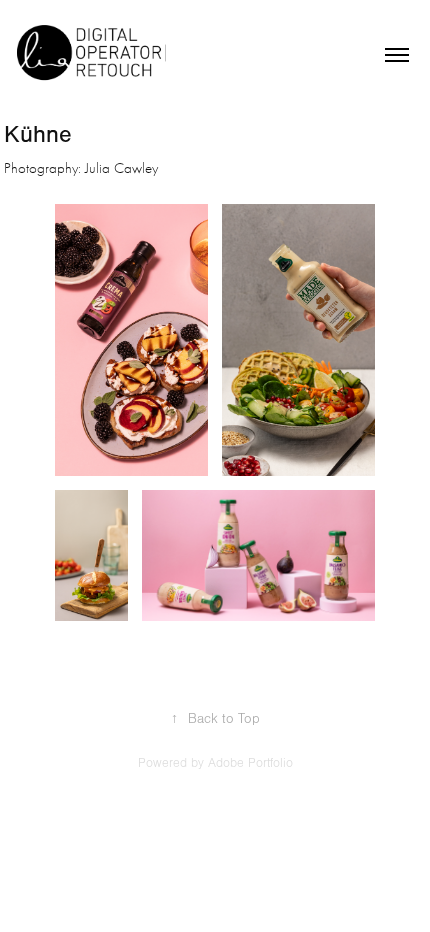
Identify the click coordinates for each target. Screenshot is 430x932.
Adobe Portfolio (250, 763)
